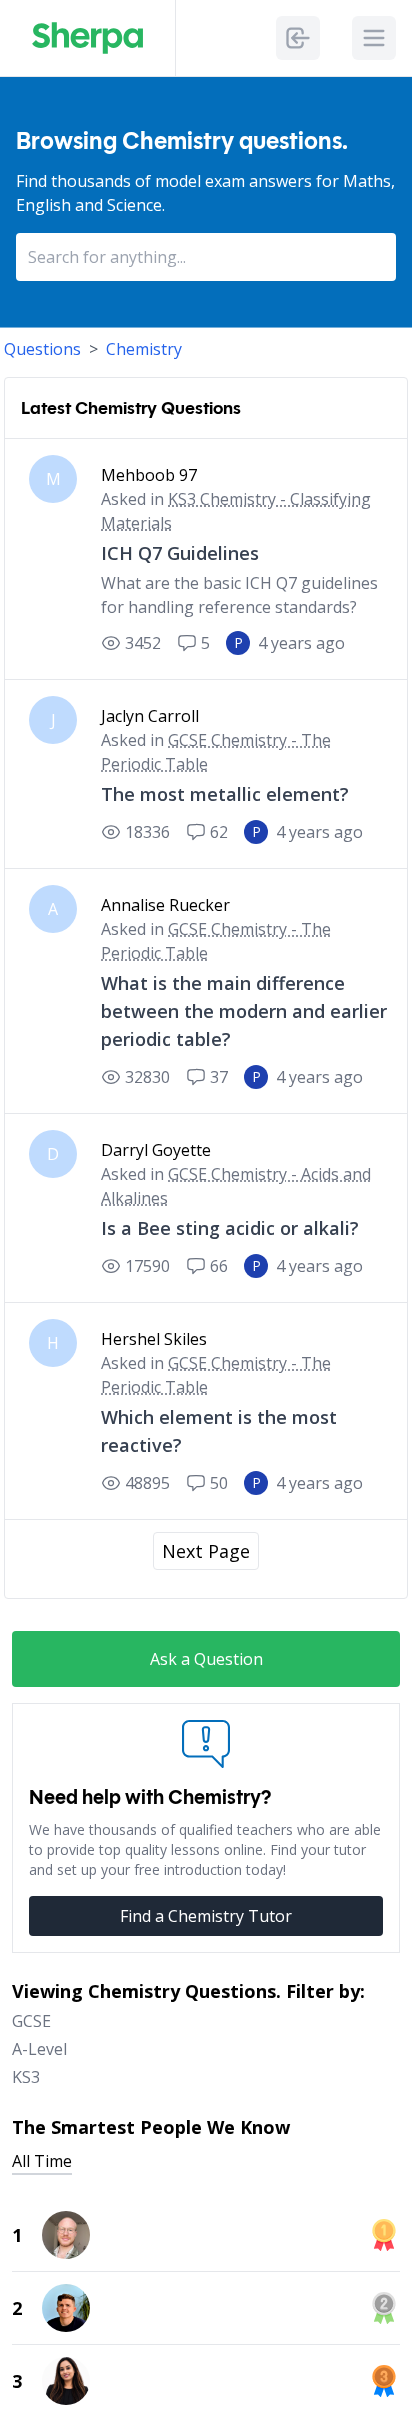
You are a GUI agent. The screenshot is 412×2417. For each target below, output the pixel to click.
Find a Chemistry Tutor (206, 1916)
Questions (42, 349)
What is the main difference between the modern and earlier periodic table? (244, 1011)
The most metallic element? (225, 794)
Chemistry (144, 349)
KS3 (26, 2077)
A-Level (39, 2049)
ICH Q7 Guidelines (180, 553)
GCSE (31, 2021)
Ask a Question (206, 1659)
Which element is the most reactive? (219, 1431)
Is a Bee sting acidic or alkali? (230, 1228)
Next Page (206, 1551)
